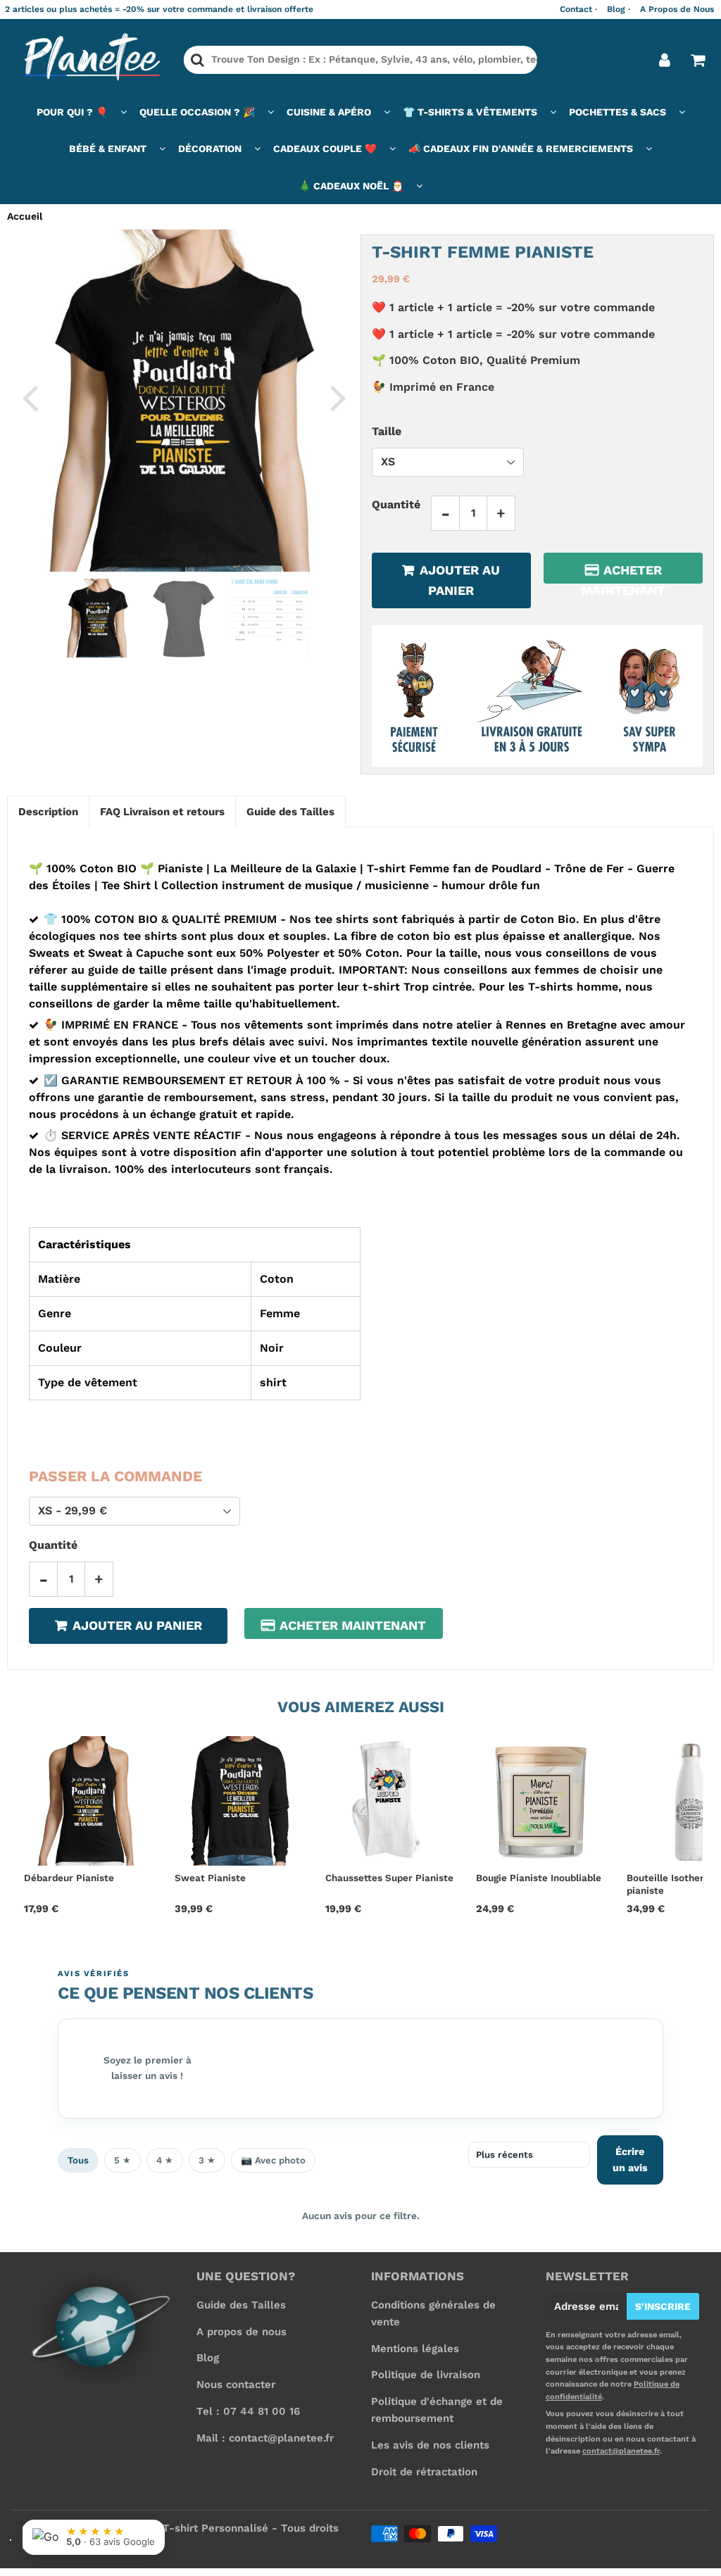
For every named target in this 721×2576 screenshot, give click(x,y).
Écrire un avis (630, 2160)
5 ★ (123, 2160)
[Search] (198, 60)
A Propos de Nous (677, 9)
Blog (208, 2358)
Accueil (25, 216)
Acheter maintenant (623, 573)
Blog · (619, 9)
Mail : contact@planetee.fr (265, 2438)
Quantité (396, 504)
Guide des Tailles (241, 2305)
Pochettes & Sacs (617, 112)
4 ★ (165, 2160)
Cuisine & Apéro (329, 112)
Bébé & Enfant (108, 149)
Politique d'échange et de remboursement (437, 2410)
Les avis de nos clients (430, 2445)
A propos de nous (242, 2332)
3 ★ (207, 2160)
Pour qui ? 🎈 (72, 112)
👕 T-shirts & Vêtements (470, 112)
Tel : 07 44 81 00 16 (248, 2411)
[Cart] (697, 60)
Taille (387, 431)
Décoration (210, 149)
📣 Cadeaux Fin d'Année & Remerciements (521, 149)
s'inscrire (663, 2306)
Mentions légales (415, 2349)
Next (338, 397)
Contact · (578, 9)
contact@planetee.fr (621, 2451)
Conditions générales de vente (433, 2313)
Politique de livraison (426, 2375)
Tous (78, 2160)
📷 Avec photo (273, 2160)
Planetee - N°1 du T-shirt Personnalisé (168, 2528)
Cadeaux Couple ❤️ (325, 149)
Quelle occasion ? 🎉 (197, 112)
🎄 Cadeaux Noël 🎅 (351, 186)
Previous (30, 397)
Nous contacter (236, 2385)
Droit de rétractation (424, 2472)
